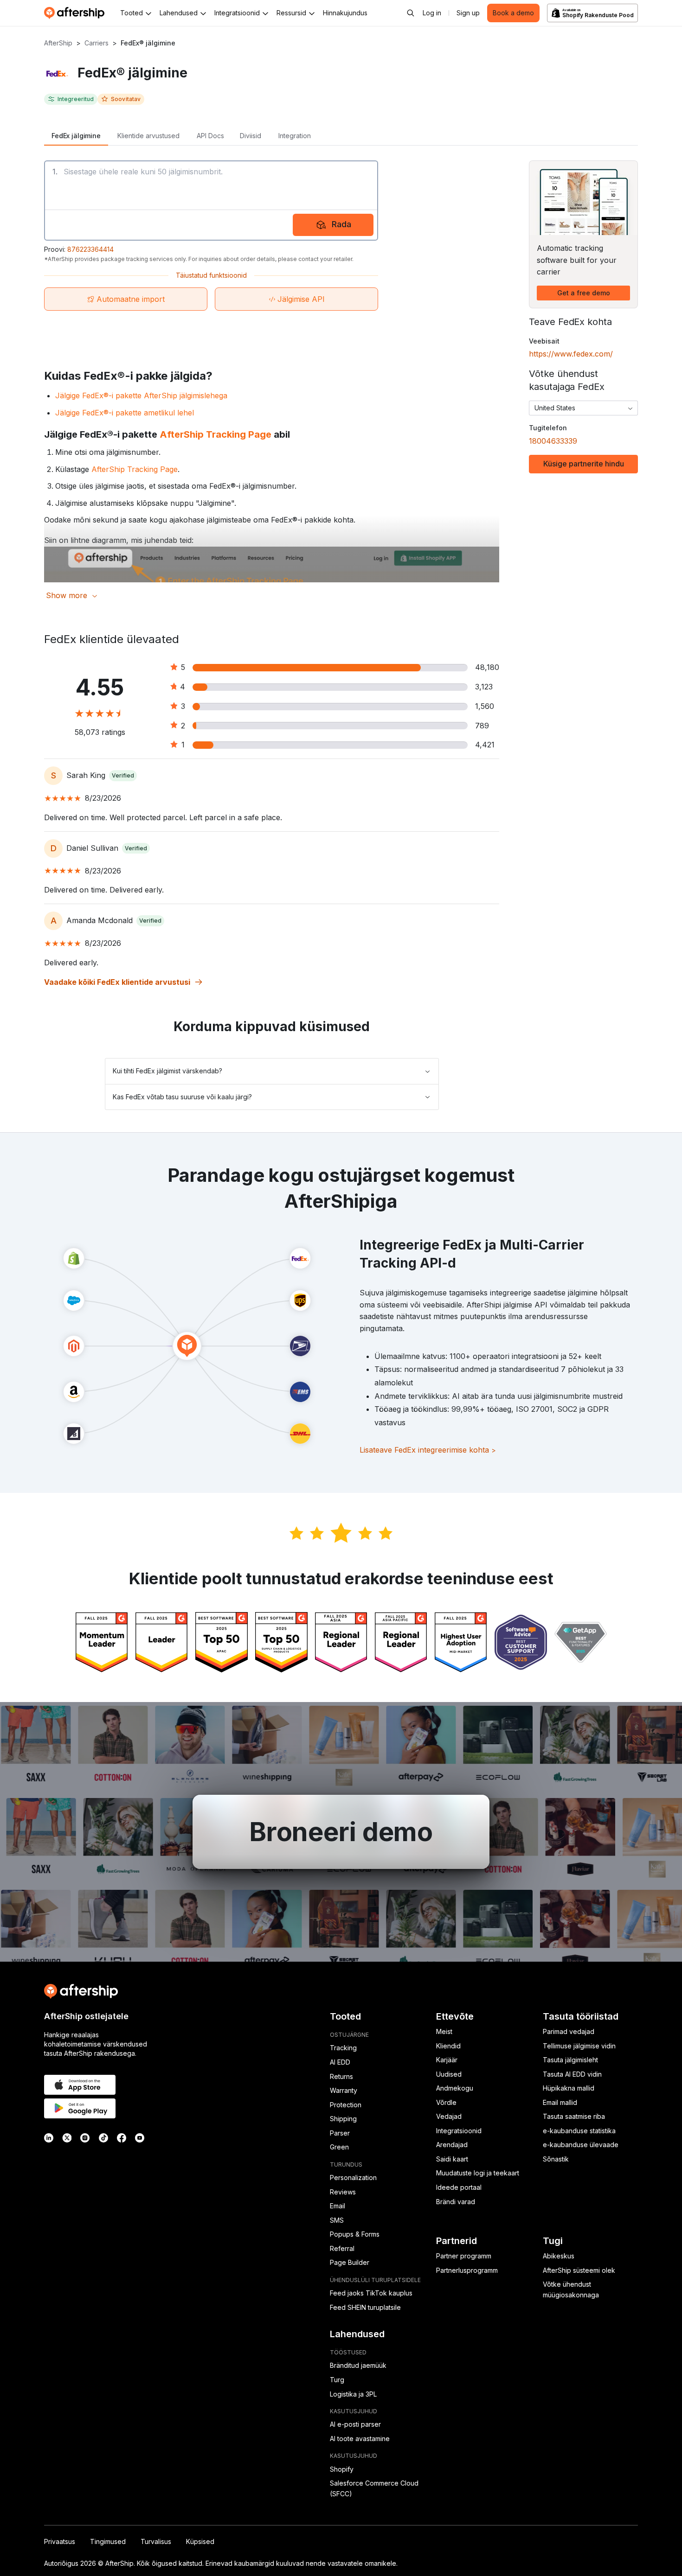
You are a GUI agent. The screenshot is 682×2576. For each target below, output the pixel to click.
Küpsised (200, 2541)
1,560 (485, 706)
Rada (341, 224)
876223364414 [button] (90, 249)
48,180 (487, 667)
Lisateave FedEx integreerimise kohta (428, 1450)
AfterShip (58, 43)
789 (482, 726)
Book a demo (513, 13)
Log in (432, 13)
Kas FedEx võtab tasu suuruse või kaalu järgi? (182, 1097)
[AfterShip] (77, 13)
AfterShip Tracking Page (216, 434)
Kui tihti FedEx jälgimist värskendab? (167, 1071)
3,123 (484, 687)
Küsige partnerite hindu (584, 464)
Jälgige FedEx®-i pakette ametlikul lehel (125, 413)
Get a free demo (584, 293)
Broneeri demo (341, 1832)
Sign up (468, 13)
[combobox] (583, 408)
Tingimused (108, 2541)
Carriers (97, 43)
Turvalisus (156, 2541)
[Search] (411, 13)
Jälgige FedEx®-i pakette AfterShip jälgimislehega (141, 395)
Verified (123, 775)
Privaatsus (60, 2541)
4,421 (485, 745)
